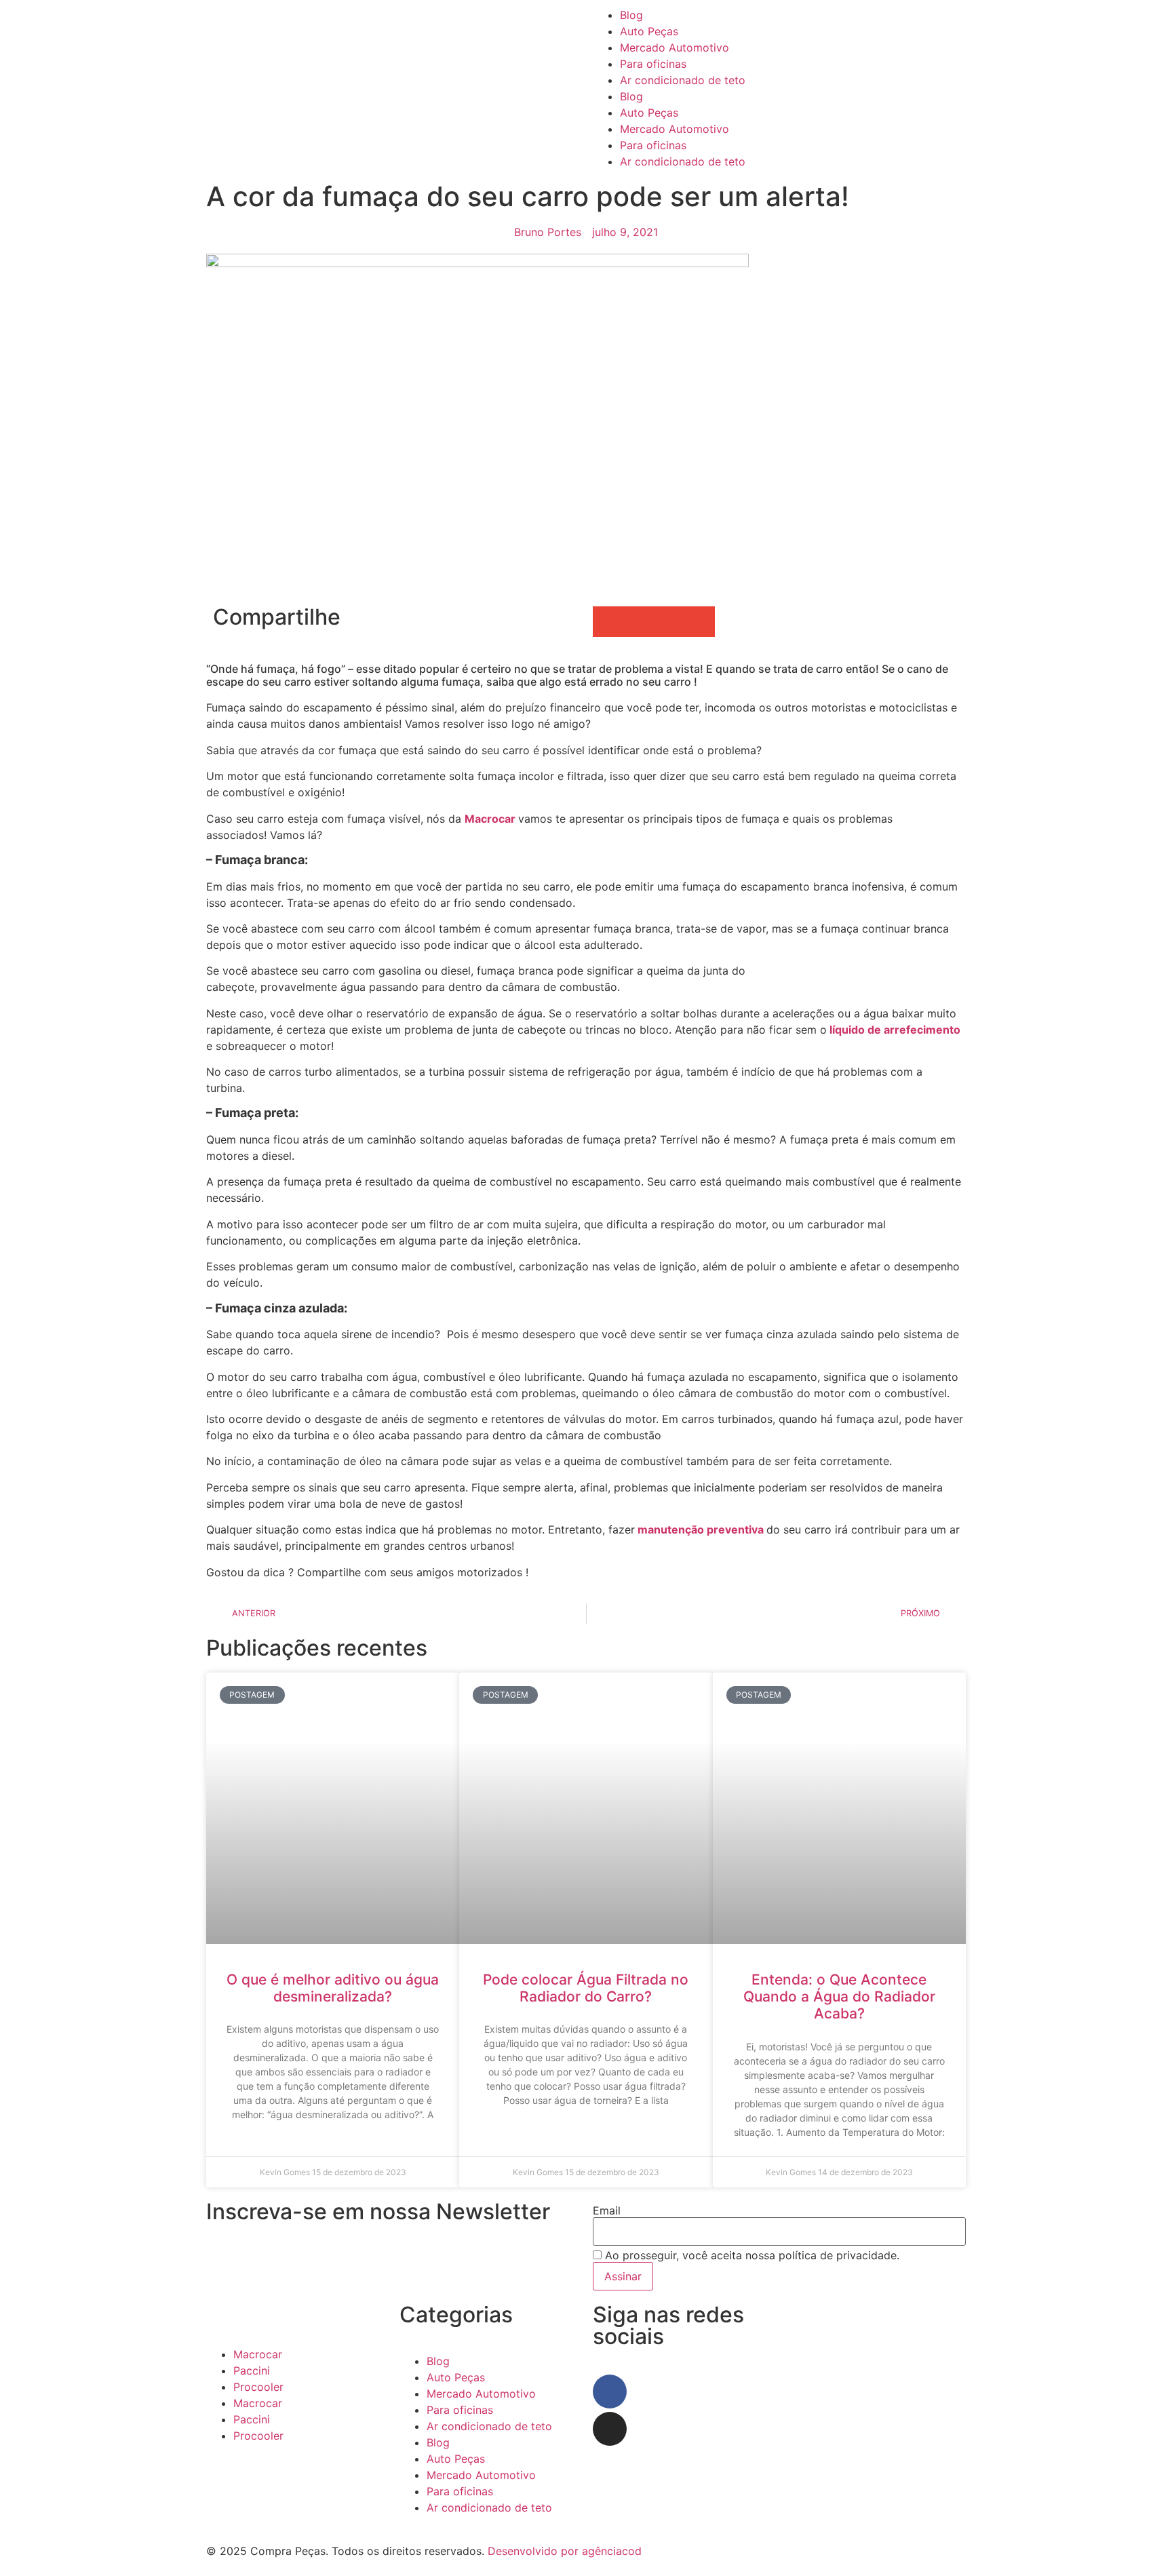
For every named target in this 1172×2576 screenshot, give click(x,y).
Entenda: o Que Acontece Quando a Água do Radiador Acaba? (839, 1996)
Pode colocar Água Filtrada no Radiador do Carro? (586, 1988)
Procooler (258, 2387)
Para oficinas (653, 64)
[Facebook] (610, 2392)
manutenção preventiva (701, 1529)
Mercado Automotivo (675, 47)
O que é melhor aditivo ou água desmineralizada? (333, 1988)
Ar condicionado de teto (683, 80)
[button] (608, 622)
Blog (631, 15)
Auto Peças (649, 31)
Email (607, 2210)
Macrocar (491, 819)
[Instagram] (610, 2429)
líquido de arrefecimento (894, 1030)
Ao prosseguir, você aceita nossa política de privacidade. (750, 2255)
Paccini (252, 2370)
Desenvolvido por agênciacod (563, 2551)
